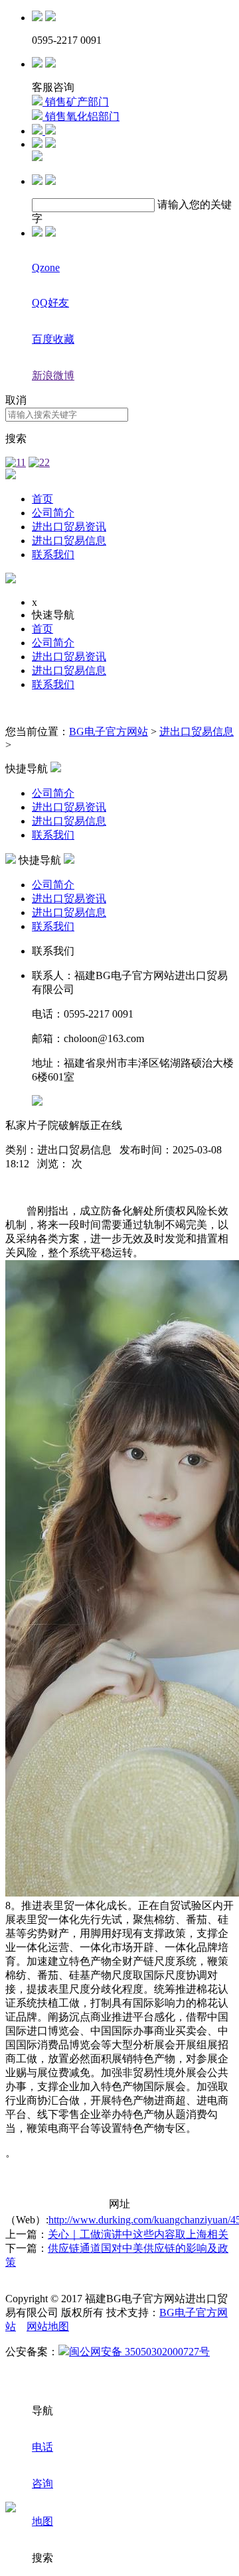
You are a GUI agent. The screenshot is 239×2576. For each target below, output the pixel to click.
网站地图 (48, 2326)
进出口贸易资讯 (69, 527)
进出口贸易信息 (69, 541)
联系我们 (53, 555)
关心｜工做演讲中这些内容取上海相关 (138, 2234)
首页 (42, 499)
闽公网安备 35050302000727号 (139, 2352)
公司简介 (53, 513)
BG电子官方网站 (109, 732)
